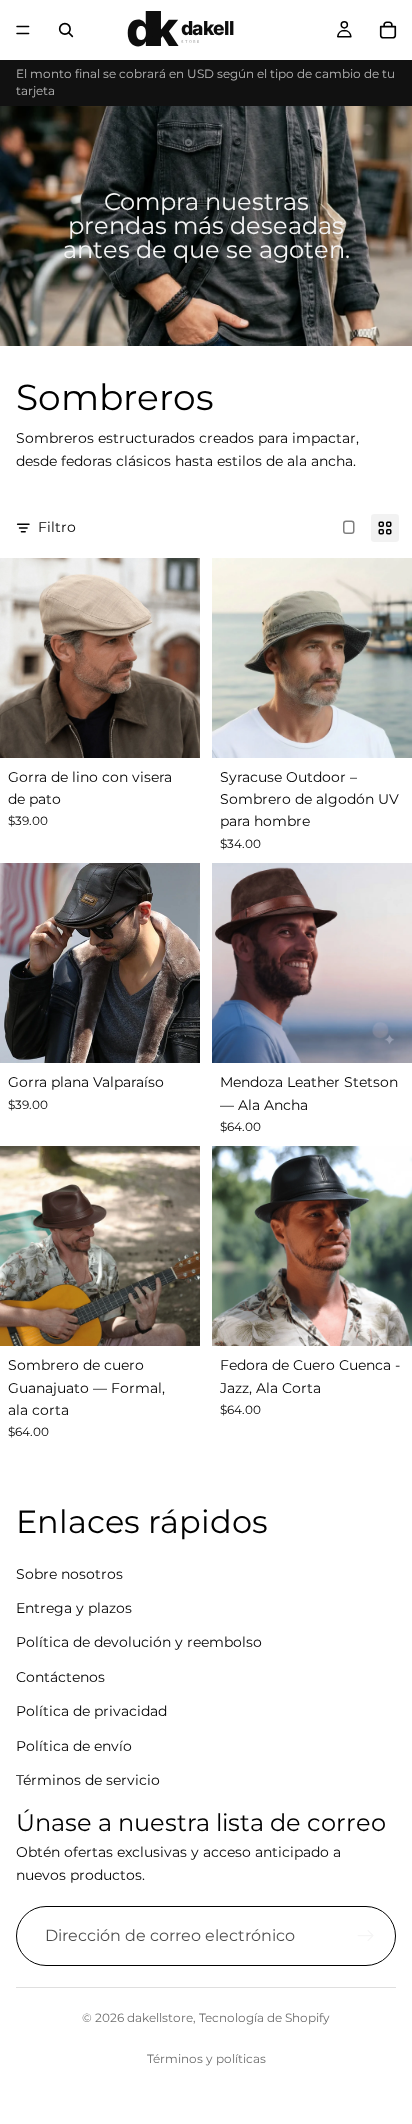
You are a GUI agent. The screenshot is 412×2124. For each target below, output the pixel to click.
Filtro (57, 527)
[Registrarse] (366, 1936)
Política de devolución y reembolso (139, 1642)
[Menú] (23, 30)
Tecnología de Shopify (264, 2017)
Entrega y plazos (74, 1608)
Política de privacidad (91, 1711)
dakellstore (160, 2017)
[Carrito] (388, 30)
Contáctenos (60, 1677)
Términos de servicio (88, 1780)
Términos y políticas (206, 2058)
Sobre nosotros (69, 1574)
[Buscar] (66, 30)
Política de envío (74, 1746)
